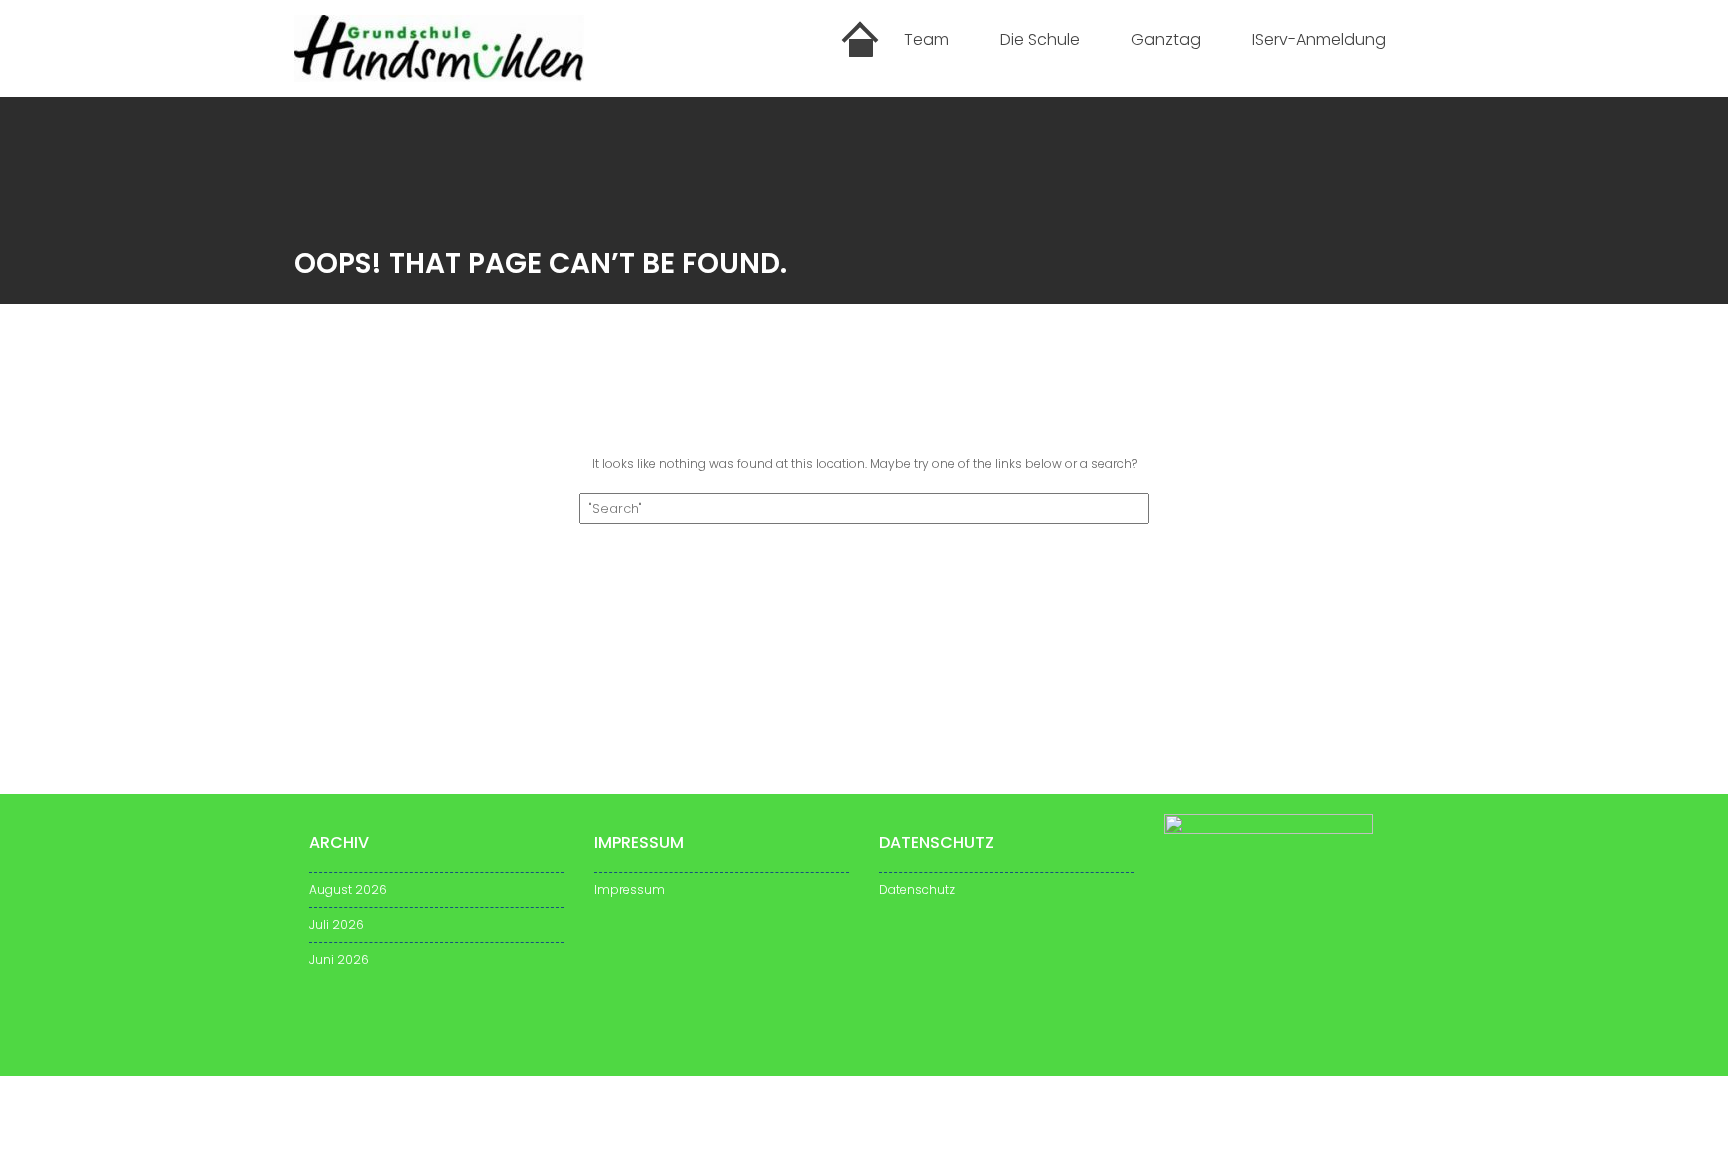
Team (926, 39)
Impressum (629, 889)
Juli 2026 (336, 924)
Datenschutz (917, 889)
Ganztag (1166, 39)
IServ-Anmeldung (1319, 39)
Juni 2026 (339, 959)
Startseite (861, 42)
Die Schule (1040, 39)
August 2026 (348, 889)
